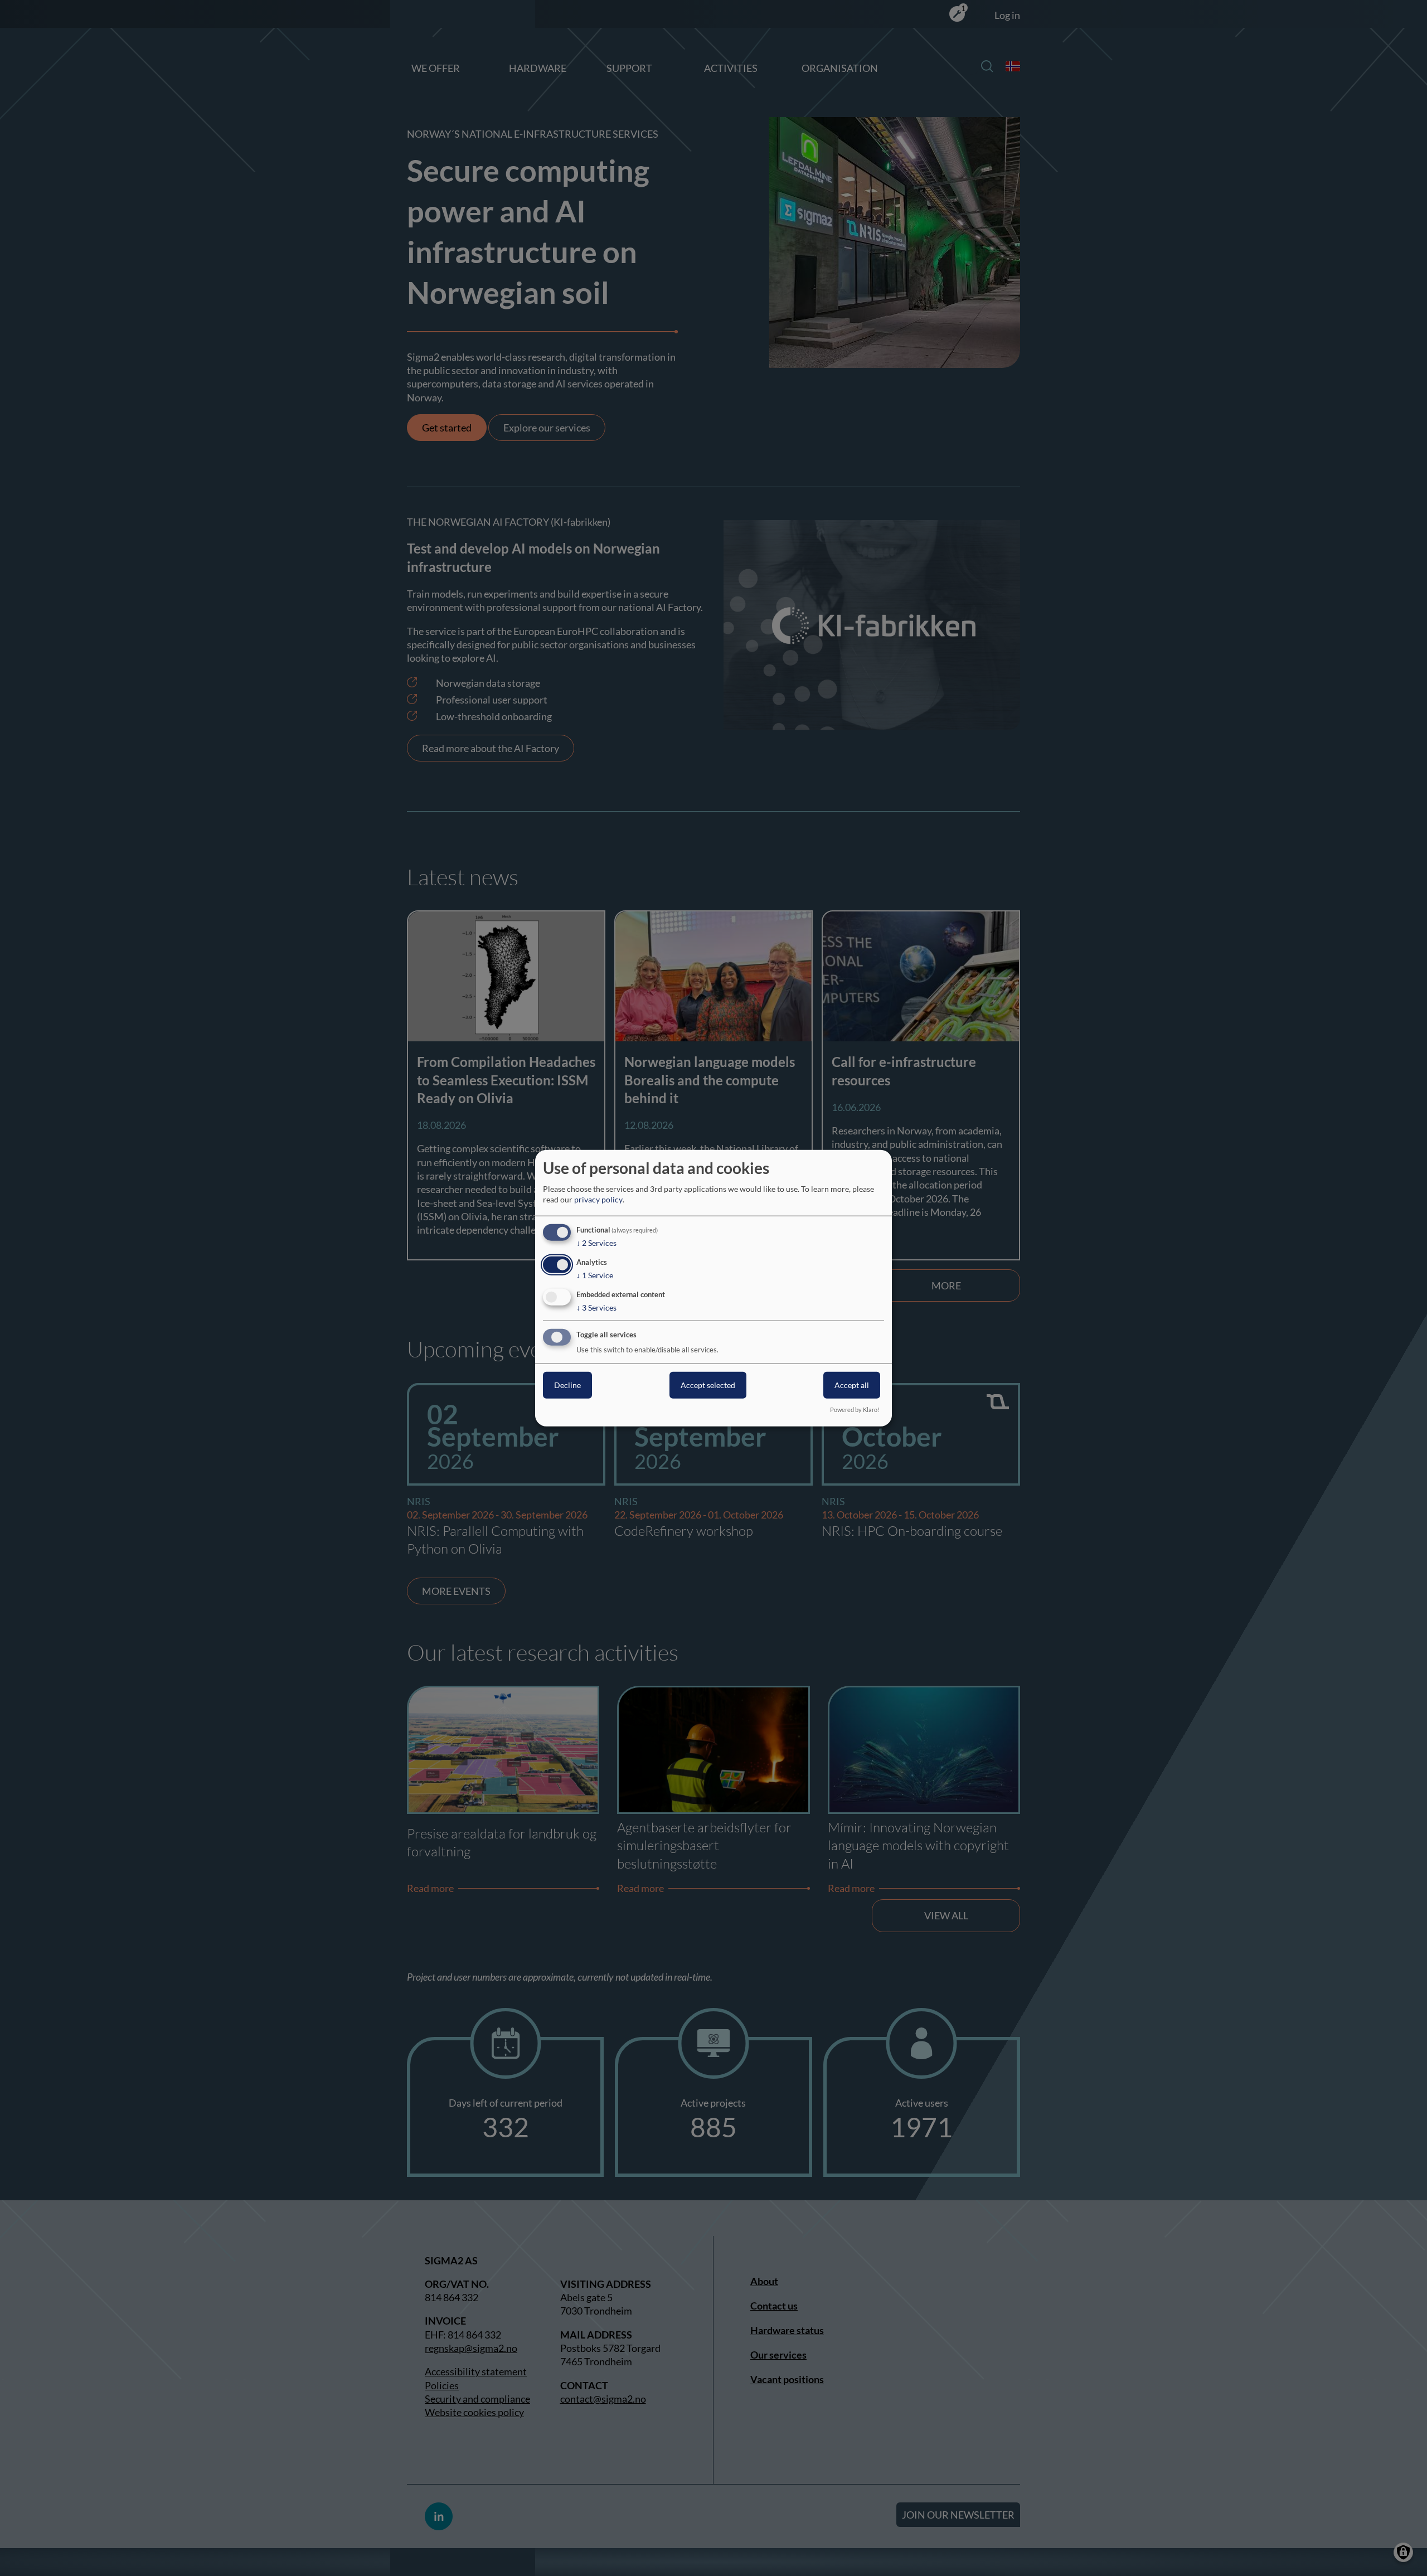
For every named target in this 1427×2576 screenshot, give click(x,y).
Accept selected (708, 1385)
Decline (567, 1385)
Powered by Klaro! (855, 1410)
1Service (595, 1275)
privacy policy (598, 1199)
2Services (596, 1243)
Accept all (852, 1385)
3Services (596, 1307)
